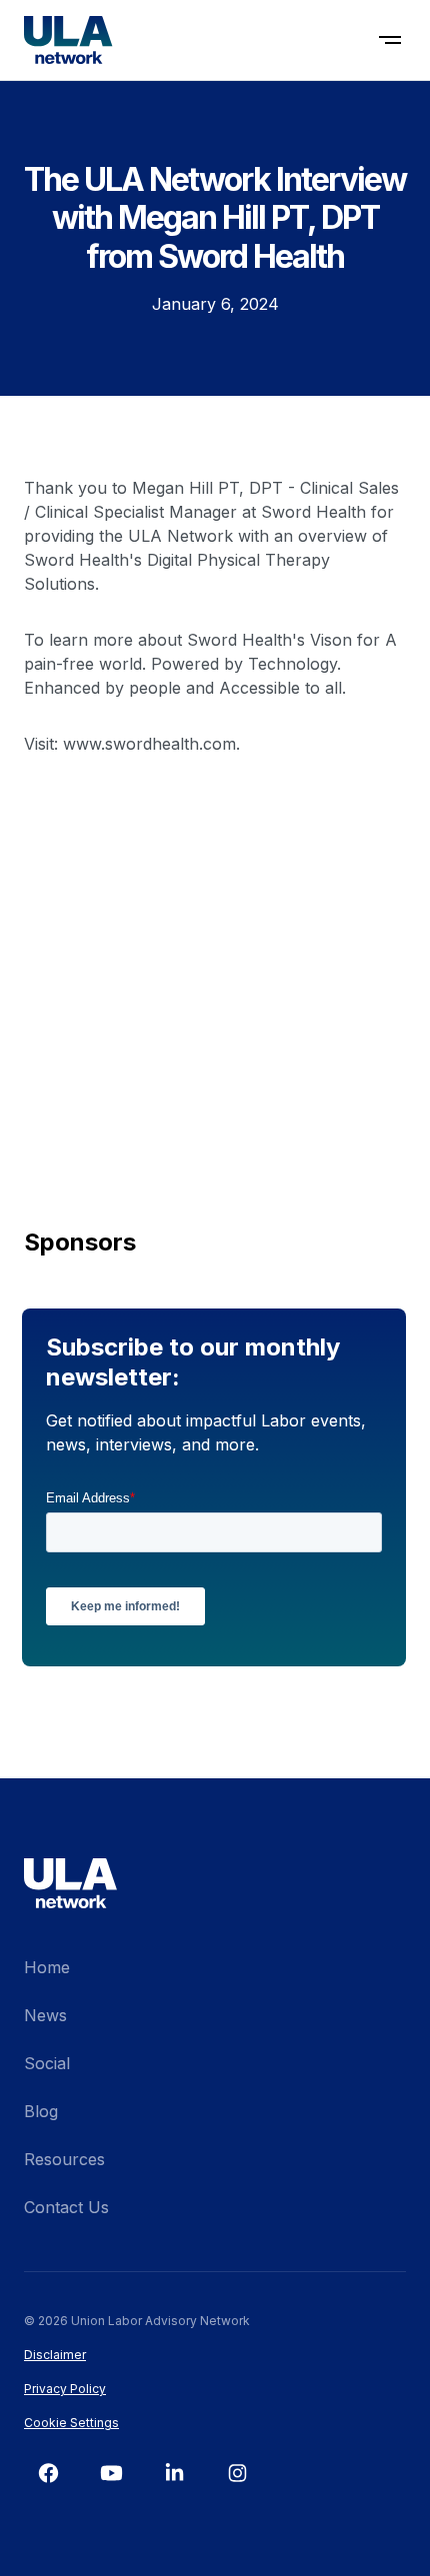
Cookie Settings (71, 2423)
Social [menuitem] (47, 2063)
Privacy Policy (65, 2389)
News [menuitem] (45, 2015)
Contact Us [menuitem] (66, 2207)
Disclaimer (55, 2355)
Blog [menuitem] (41, 2111)
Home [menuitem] (47, 1967)
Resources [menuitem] (64, 2159)
